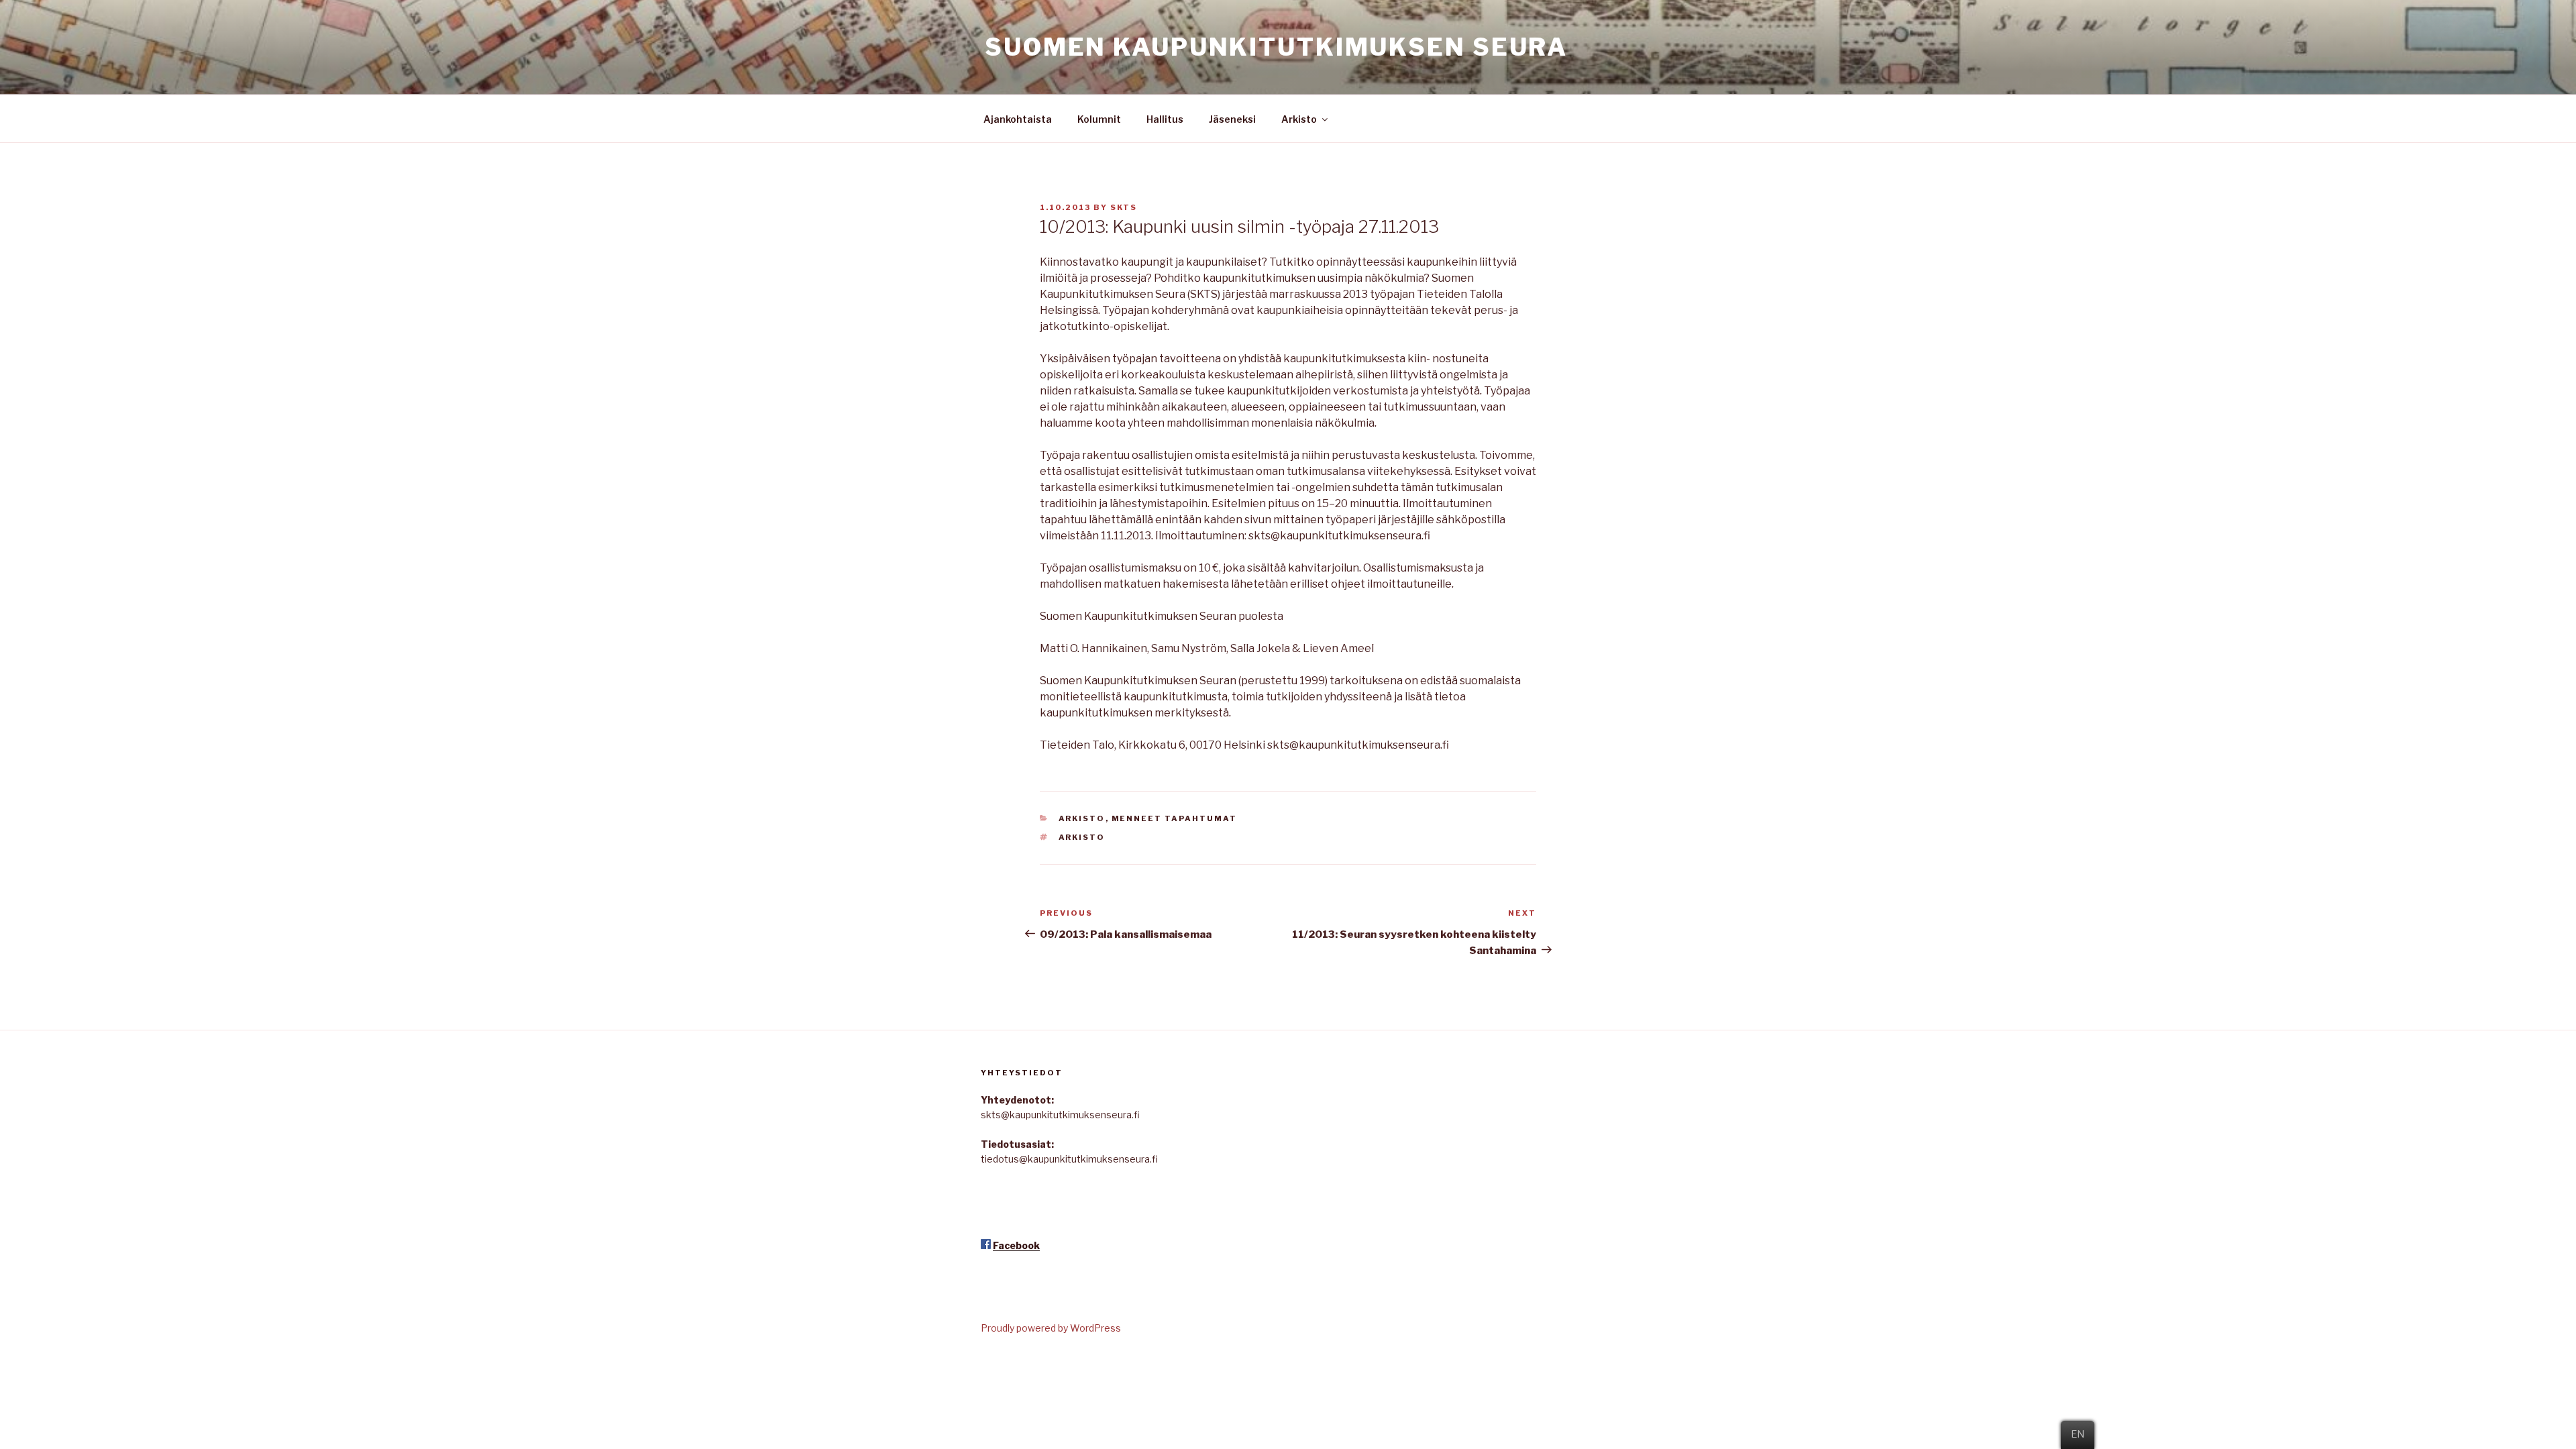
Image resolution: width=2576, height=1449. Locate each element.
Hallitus (1165, 119)
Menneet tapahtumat (1175, 818)
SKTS (1124, 207)
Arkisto (1299, 119)
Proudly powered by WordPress (1051, 1328)
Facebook (1016, 1245)
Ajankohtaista (1018, 119)
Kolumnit (1099, 119)
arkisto (1082, 837)
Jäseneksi (1232, 119)
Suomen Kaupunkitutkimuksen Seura (1276, 47)
